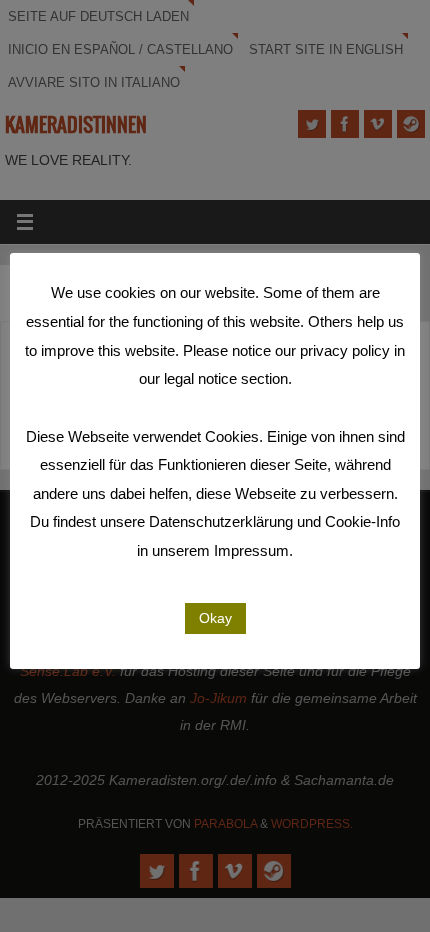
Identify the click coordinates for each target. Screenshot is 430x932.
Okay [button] (215, 618)
